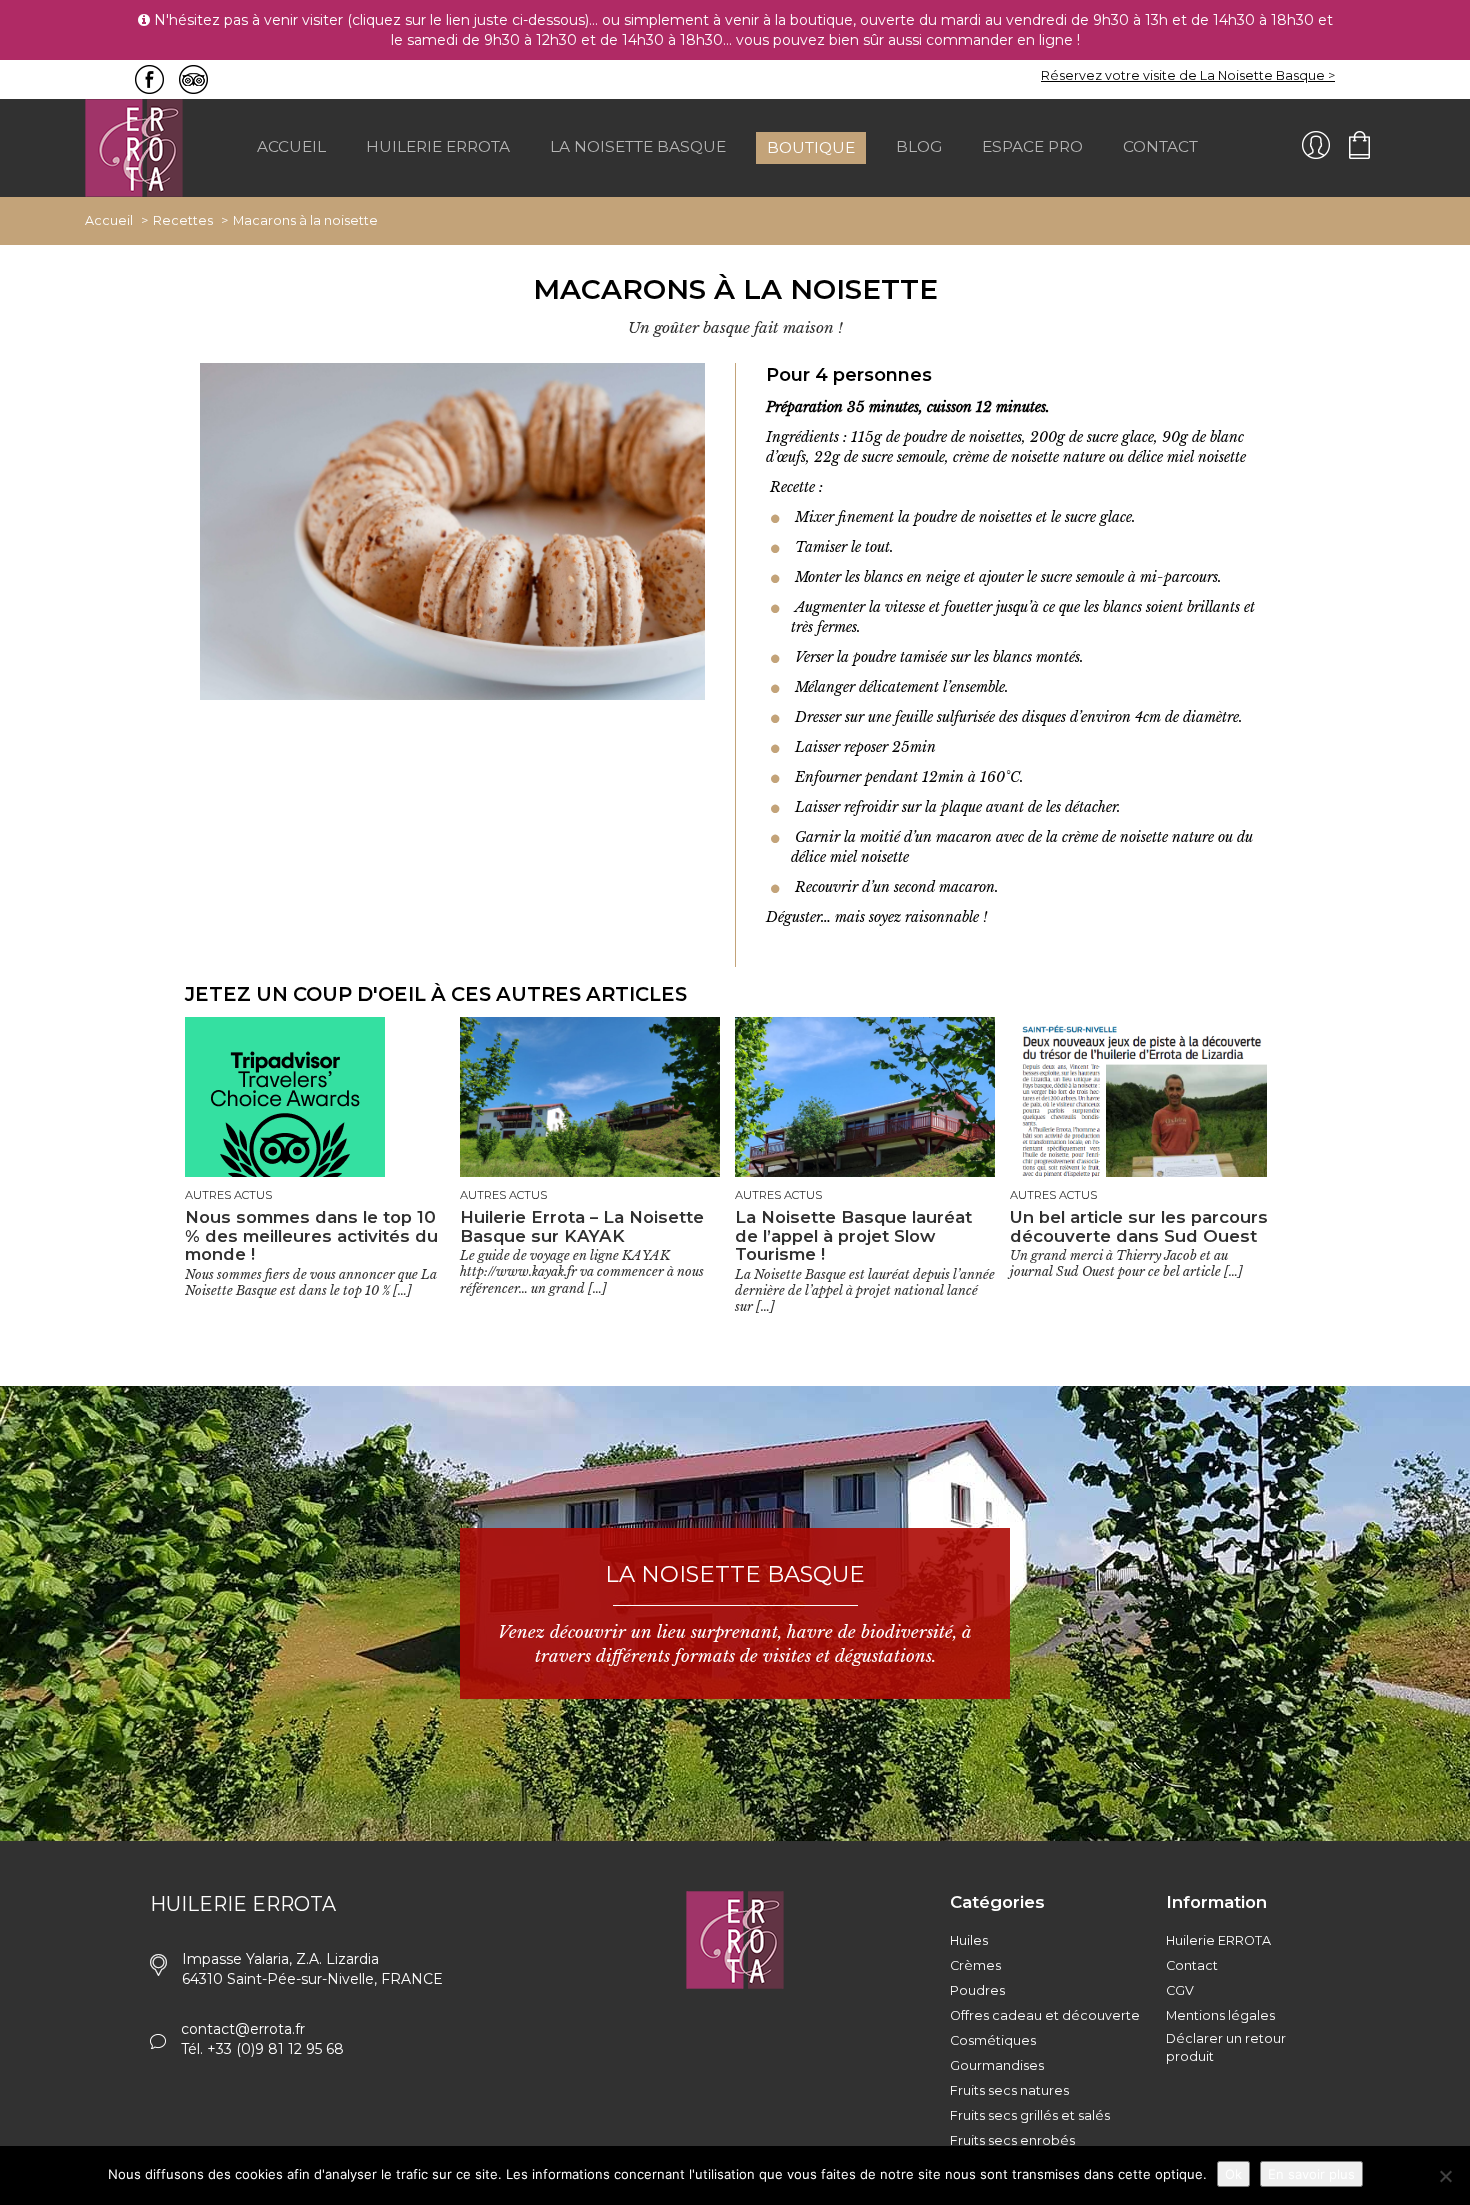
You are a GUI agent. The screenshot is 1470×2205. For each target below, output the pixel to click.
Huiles (969, 1940)
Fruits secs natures (1009, 2090)
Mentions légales (1220, 2015)
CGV (1180, 1990)
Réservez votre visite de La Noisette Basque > (1188, 75)
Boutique (811, 147)
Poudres (977, 1990)
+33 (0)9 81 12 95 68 (275, 2049)
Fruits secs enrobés (1012, 2140)
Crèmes (975, 1965)
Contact (1160, 146)
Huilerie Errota (438, 146)
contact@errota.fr (243, 2029)
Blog (919, 146)
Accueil (291, 146)
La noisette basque (638, 146)
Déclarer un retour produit (1226, 2047)
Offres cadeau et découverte (1045, 2015)
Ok (1233, 2174)
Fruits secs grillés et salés (1030, 2115)
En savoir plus (1311, 2174)
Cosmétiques (993, 2040)
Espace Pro (1032, 146)
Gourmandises (997, 2065)
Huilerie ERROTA (1218, 1940)
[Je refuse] (1445, 2176)
